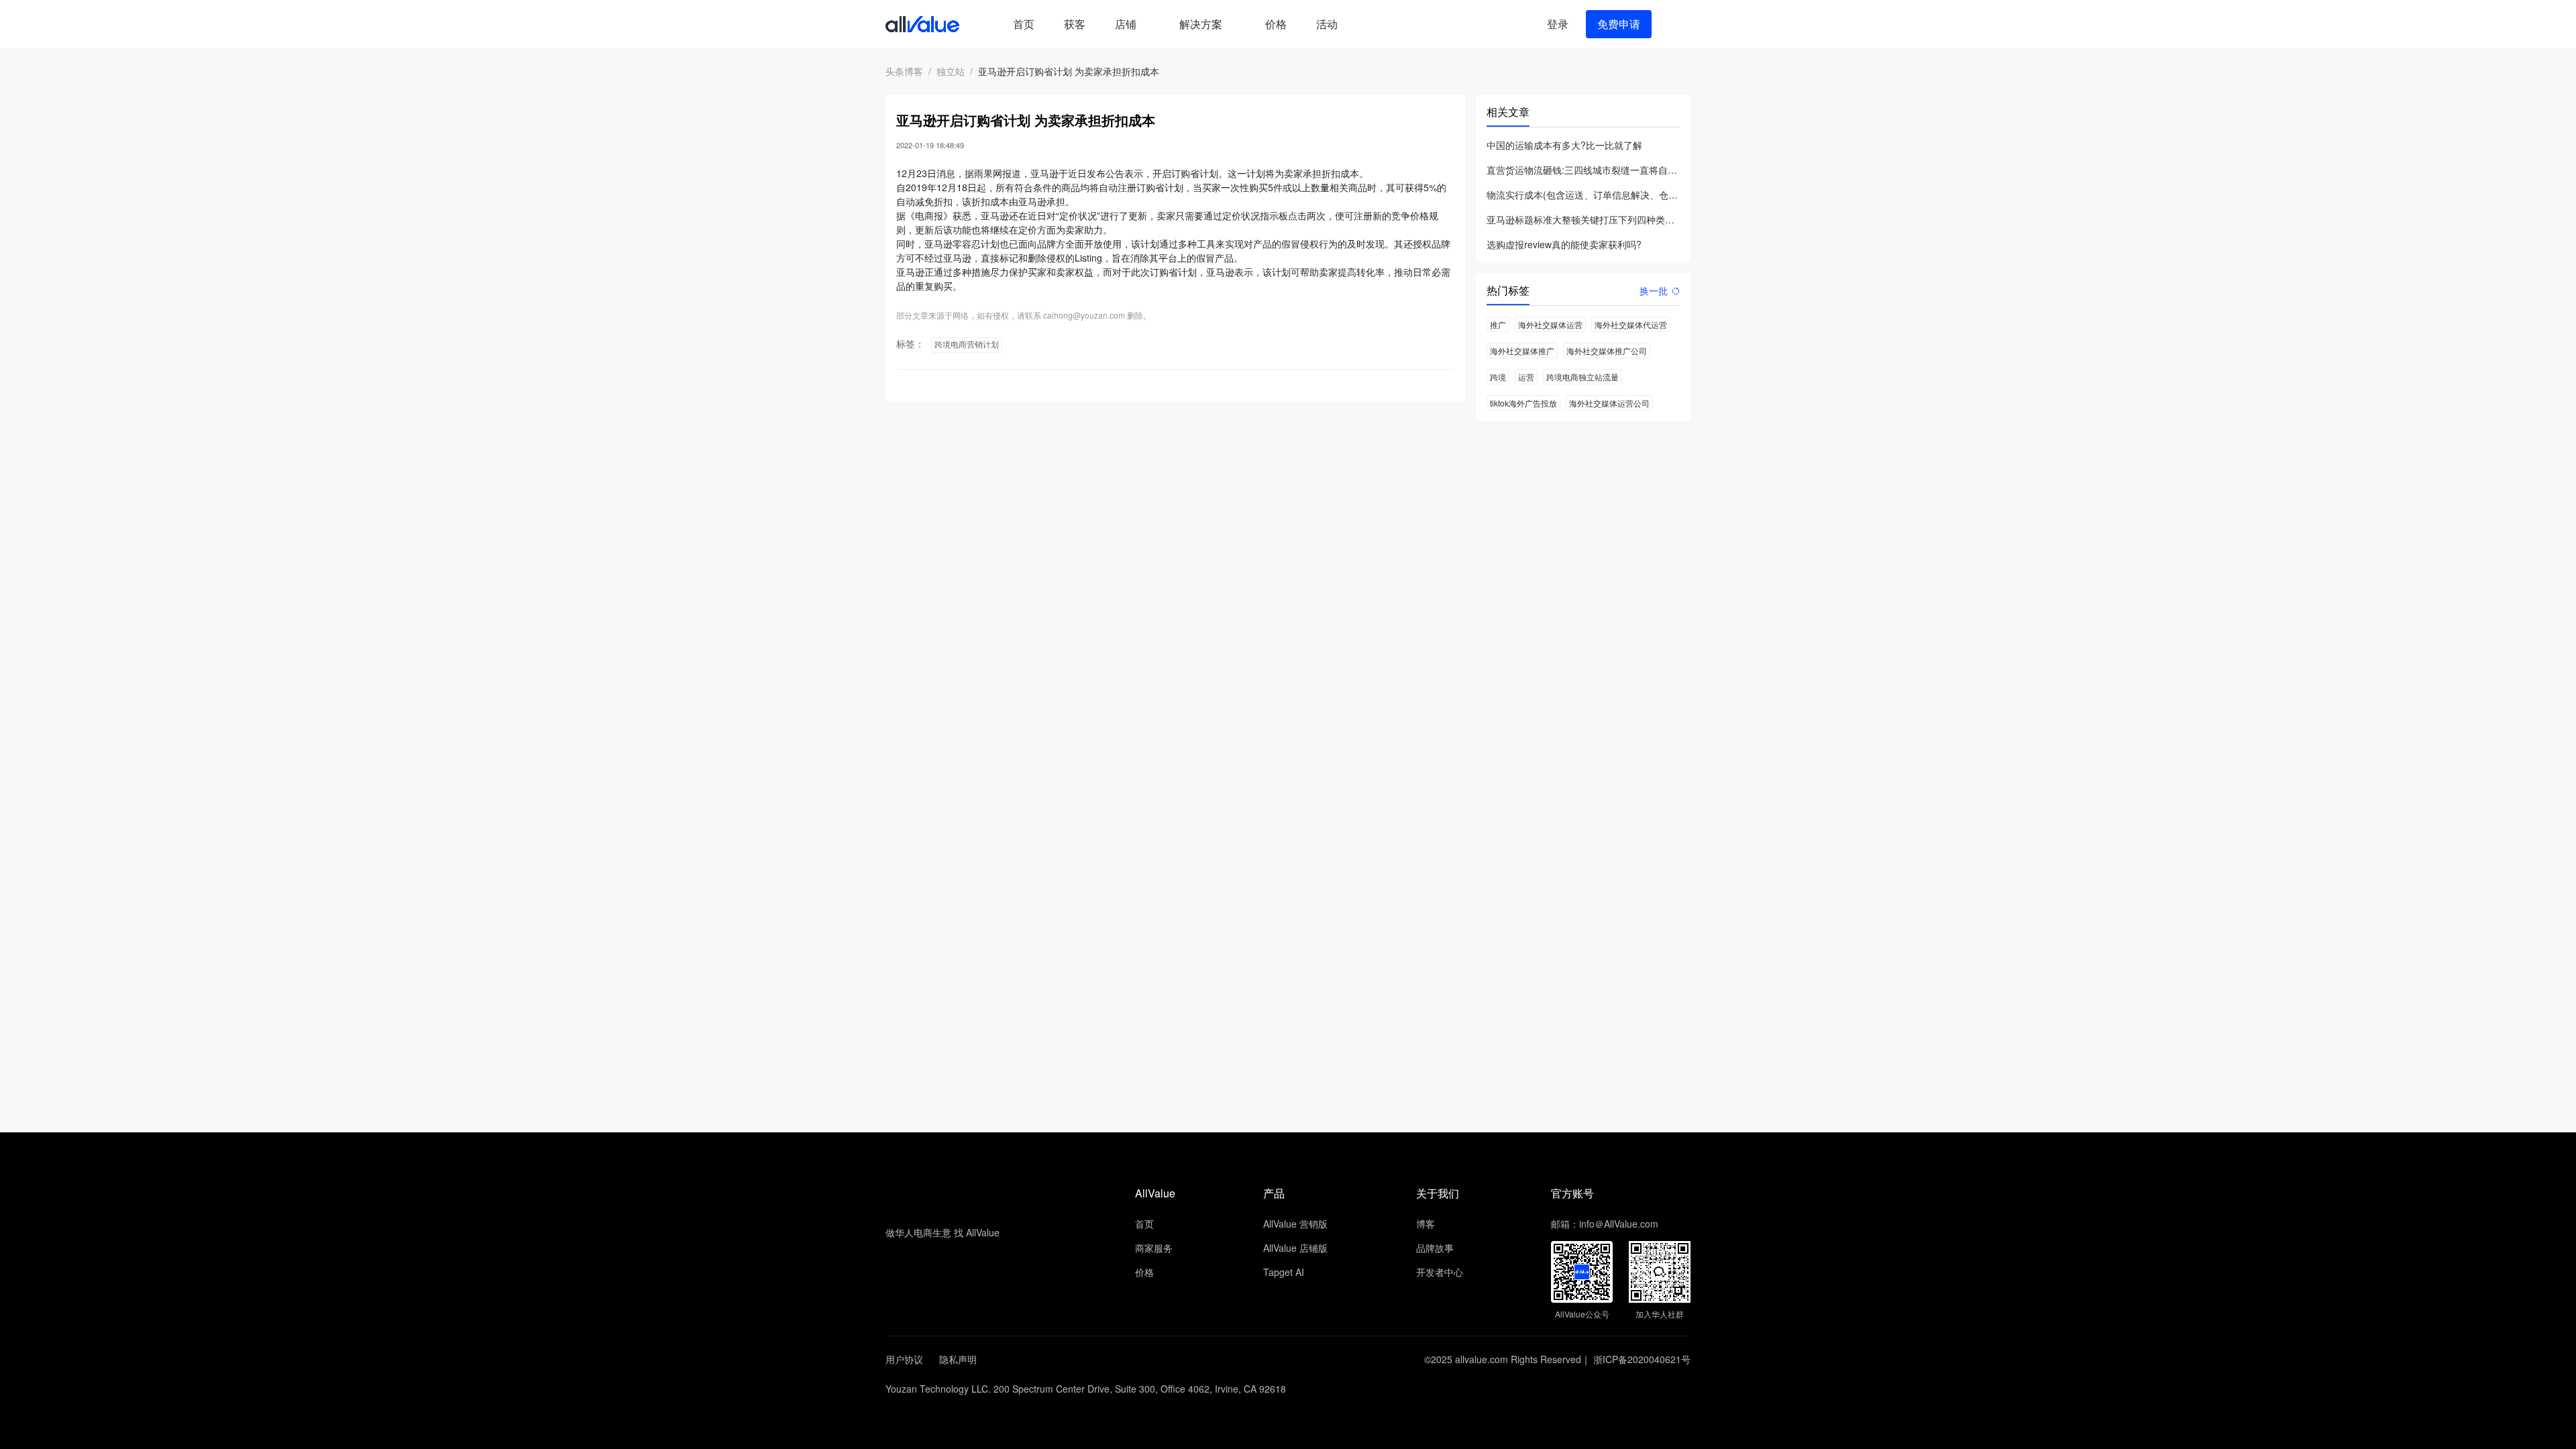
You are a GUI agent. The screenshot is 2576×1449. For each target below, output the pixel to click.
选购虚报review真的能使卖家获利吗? (1564, 244)
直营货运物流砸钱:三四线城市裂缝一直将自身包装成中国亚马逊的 (1583, 170)
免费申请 (1619, 24)
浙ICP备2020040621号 (1642, 1359)
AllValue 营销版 (1295, 1224)
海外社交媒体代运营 (1631, 324)
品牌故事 (1435, 1248)
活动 (1327, 24)
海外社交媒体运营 (1550, 324)
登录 (1558, 24)
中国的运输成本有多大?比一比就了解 (1564, 145)
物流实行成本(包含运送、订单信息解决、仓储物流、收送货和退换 (1583, 195)
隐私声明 (958, 1359)
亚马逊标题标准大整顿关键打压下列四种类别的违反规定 (1583, 219)
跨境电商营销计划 (967, 345)
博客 (1426, 1224)
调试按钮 (1363, 24)
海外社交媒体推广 (1522, 351)
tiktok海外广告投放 (1523, 403)
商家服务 (1154, 1248)
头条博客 (904, 71)
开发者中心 (1440, 1272)
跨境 (1498, 377)
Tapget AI (1284, 1272)
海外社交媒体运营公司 (1609, 403)
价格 (1276, 24)
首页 (1024, 24)
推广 (1498, 324)
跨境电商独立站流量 (1582, 377)
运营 (1526, 377)
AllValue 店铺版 (1295, 1248)
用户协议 (904, 1359)
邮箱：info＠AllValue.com (1605, 1224)
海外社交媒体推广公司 (1607, 351)
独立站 (951, 71)
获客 (1075, 24)
